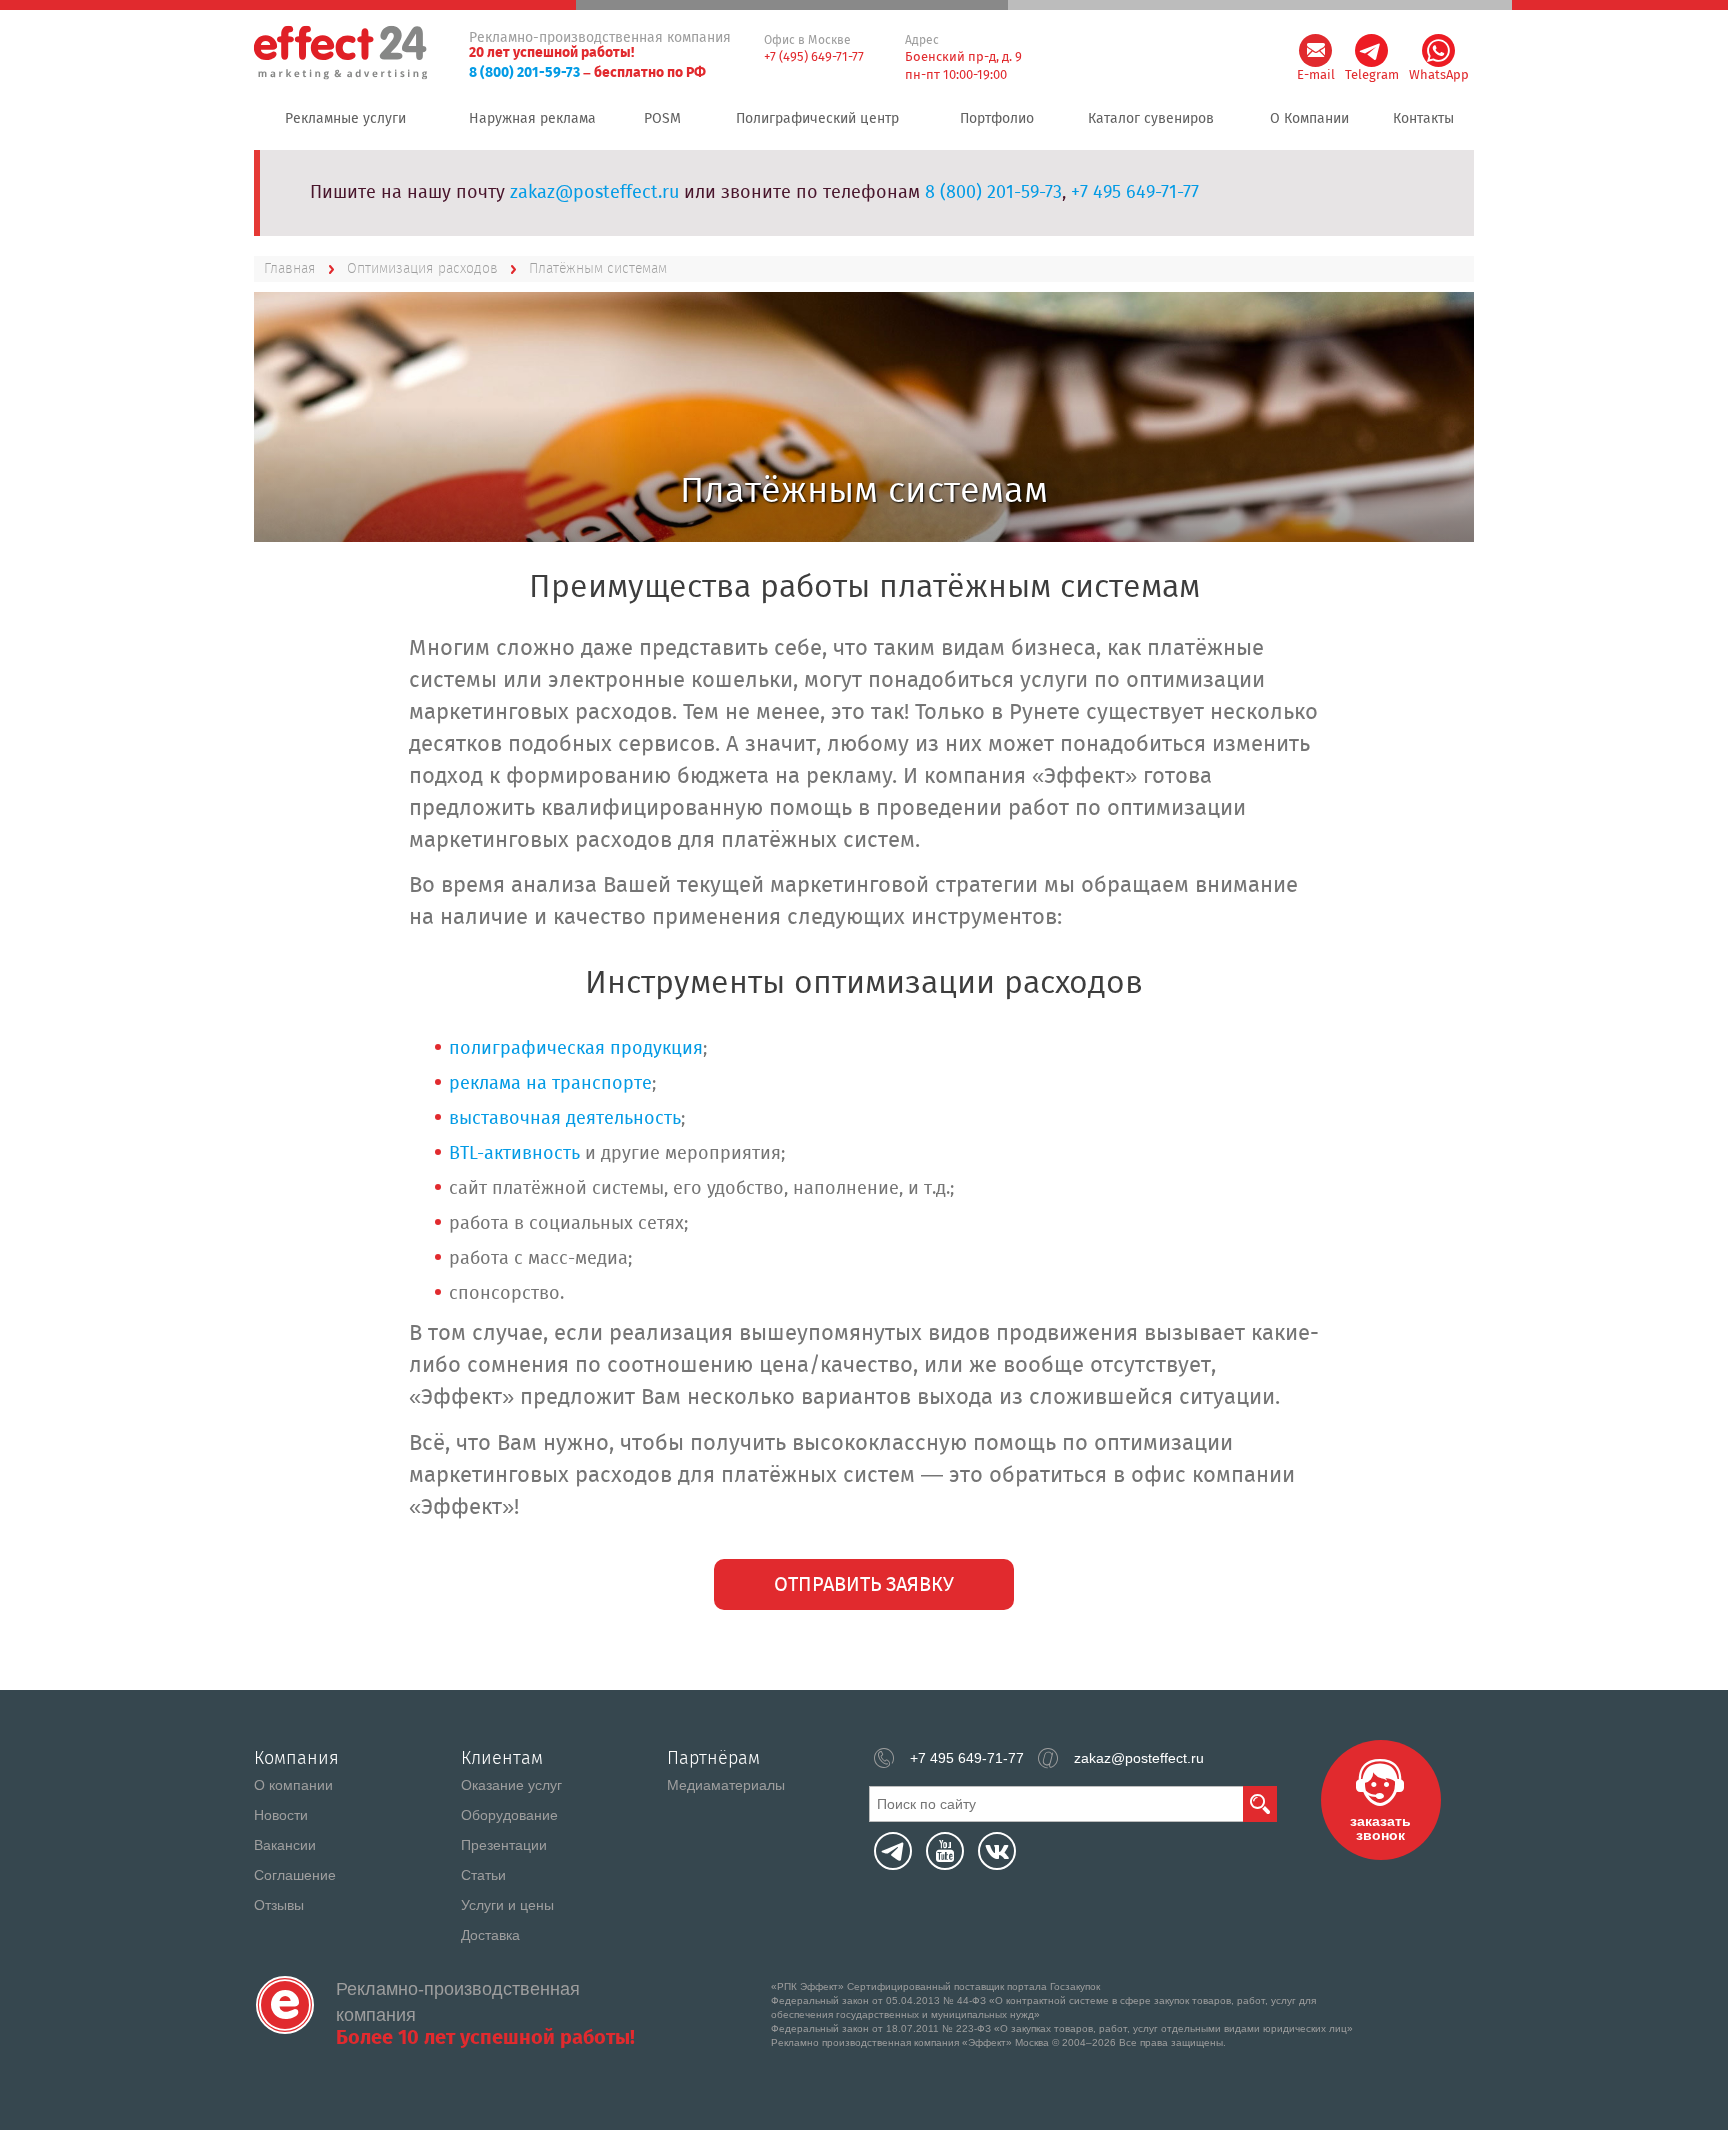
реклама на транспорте (550, 1084)
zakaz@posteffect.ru (594, 193)
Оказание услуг (511, 1785)
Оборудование (509, 1815)
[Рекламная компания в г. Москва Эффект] (342, 53)
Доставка (490, 1935)
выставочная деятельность (565, 1119)
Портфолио (997, 119)
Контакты (1423, 119)
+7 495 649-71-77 (1135, 193)
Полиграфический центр (817, 119)
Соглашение (295, 1875)
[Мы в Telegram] (893, 1851)
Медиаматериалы (726, 1785)
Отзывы (279, 1905)
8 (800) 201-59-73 (524, 73)
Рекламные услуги (345, 119)
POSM (662, 119)
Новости (281, 1815)
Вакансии (285, 1845)
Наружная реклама (532, 119)
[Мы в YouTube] (945, 1851)
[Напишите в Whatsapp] (1438, 50)
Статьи (483, 1875)
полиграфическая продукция (576, 1049)
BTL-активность (514, 1154)
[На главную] (285, 2005)
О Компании (1309, 119)
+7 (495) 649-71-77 (814, 57)
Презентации (504, 1845)
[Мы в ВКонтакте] (997, 1851)
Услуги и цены (507, 1905)
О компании (293, 1785)
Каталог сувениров (1151, 119)
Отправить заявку (864, 1585)
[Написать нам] (1315, 50)
